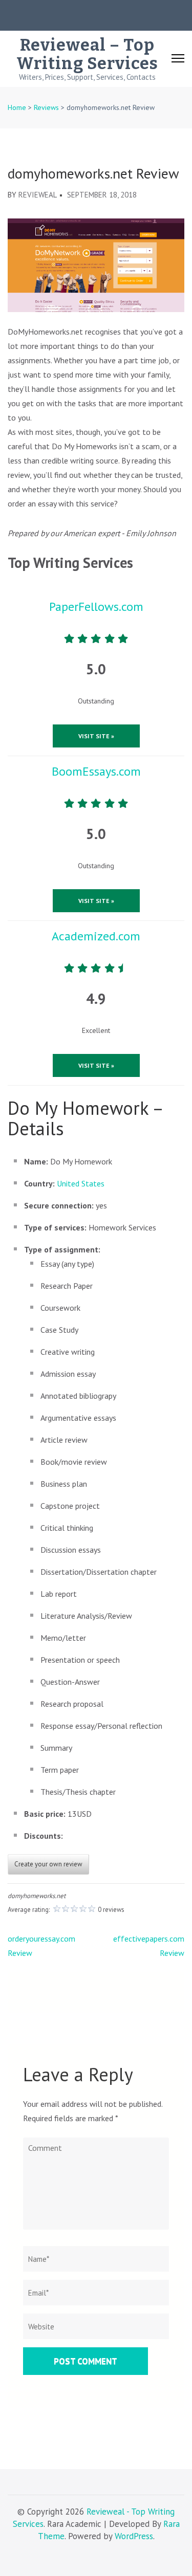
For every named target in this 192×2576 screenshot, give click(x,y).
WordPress (134, 2536)
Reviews (46, 107)
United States (81, 1183)
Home (17, 107)
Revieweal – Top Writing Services (87, 54)
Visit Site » (96, 736)
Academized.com (96, 936)
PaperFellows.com (96, 607)
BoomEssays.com (96, 771)
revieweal (38, 195)
